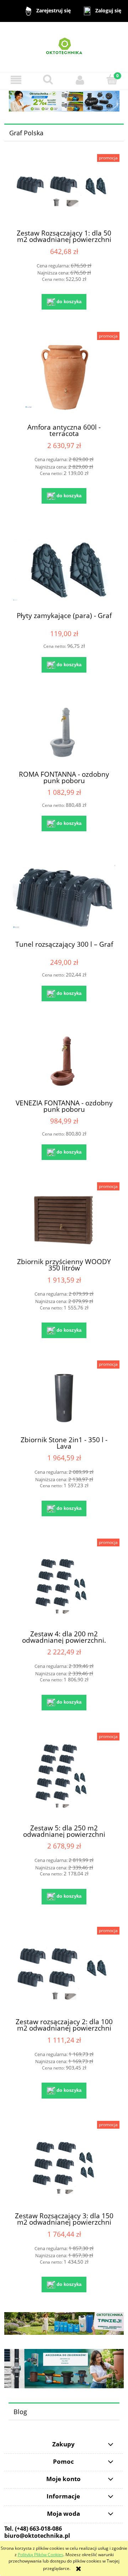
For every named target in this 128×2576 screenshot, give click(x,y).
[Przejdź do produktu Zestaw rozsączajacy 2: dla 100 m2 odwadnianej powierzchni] (64, 1972)
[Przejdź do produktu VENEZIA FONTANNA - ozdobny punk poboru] (64, 1061)
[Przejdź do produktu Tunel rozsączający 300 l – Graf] (64, 897)
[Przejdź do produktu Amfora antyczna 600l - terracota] (64, 378)
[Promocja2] (64, 2323)
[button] (16, 80)
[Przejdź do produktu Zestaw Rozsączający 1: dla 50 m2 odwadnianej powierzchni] (64, 192)
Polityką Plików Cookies (41, 2555)
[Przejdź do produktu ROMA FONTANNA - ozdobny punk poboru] (64, 732)
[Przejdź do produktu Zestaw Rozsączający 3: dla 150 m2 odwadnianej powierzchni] (64, 2166)
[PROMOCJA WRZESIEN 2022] (64, 101)
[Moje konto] (80, 80)
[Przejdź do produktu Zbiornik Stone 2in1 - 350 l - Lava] (64, 1398)
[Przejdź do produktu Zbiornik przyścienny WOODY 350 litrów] (64, 1220)
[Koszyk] (112, 80)
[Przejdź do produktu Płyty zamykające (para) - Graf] (64, 569)
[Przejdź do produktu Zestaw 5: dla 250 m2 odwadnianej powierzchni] (64, 1778)
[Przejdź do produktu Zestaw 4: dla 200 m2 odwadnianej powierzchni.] (64, 1584)
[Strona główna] (64, 47)
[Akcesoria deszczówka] (64, 2368)
